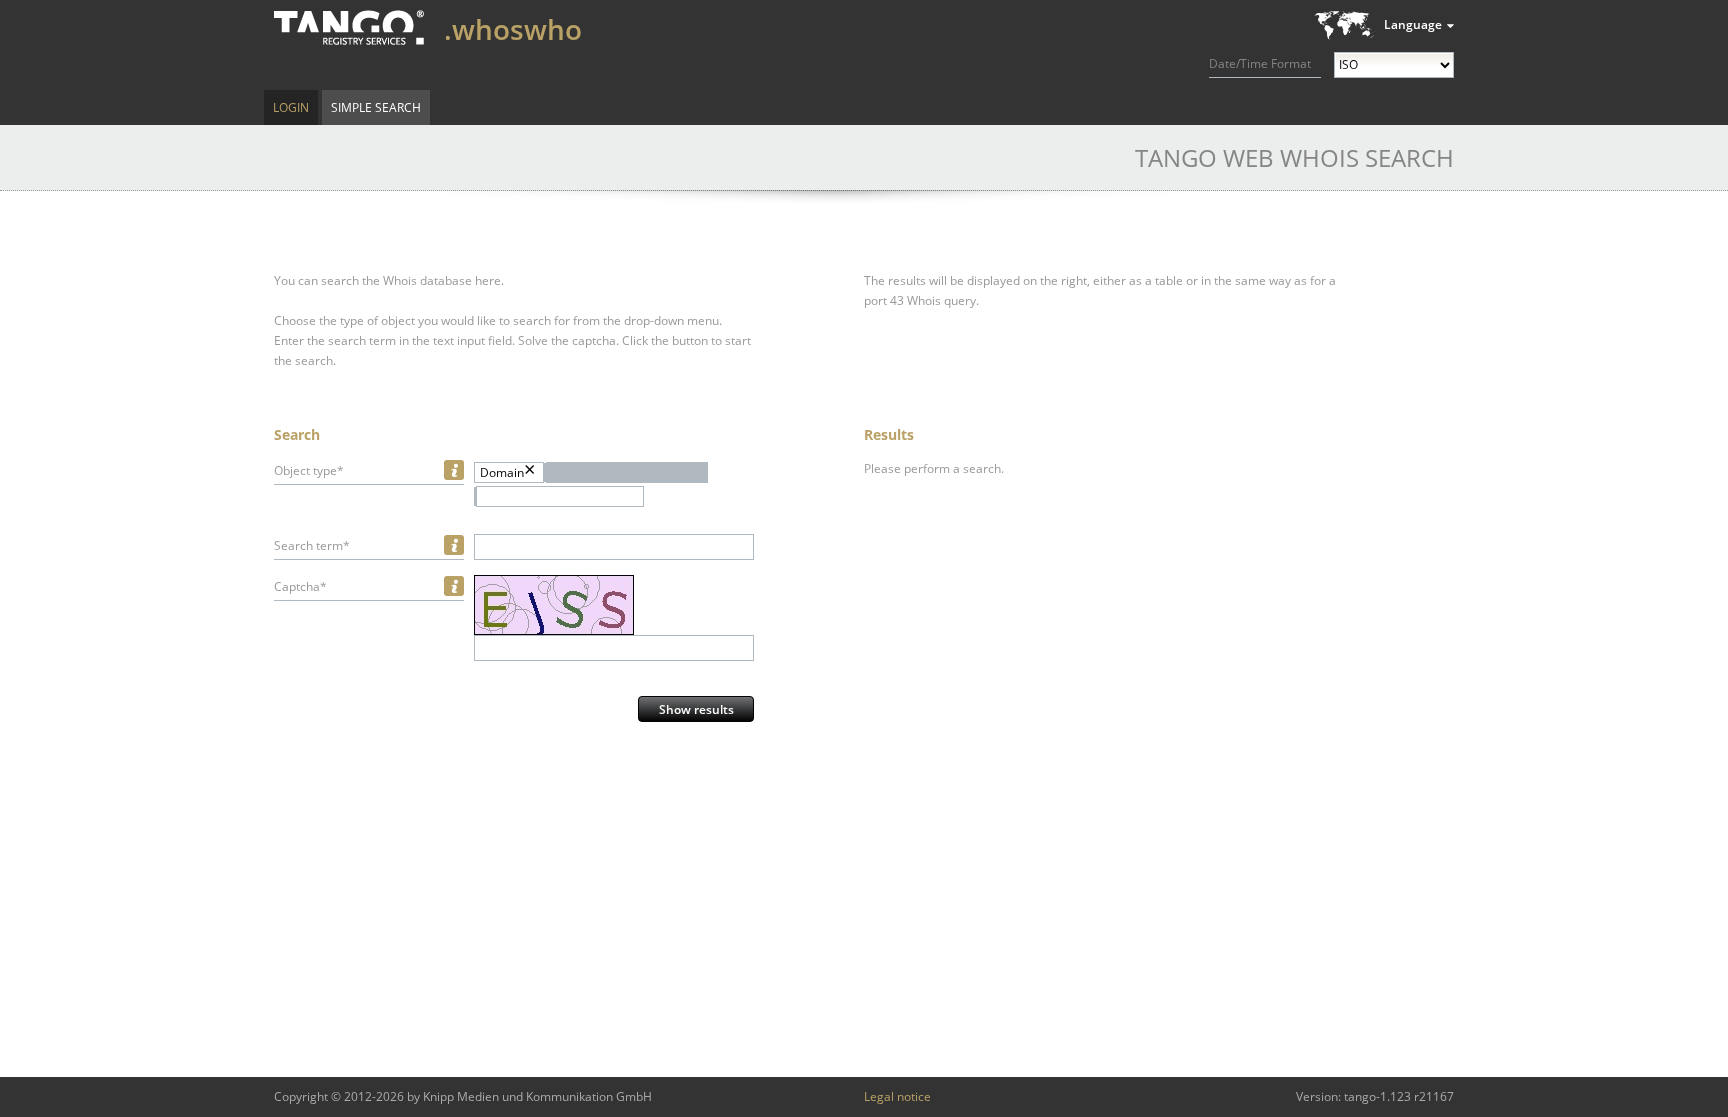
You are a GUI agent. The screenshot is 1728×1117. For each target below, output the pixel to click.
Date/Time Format (1260, 63)
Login (291, 107)
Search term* (312, 545)
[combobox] (560, 496)
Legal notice (897, 1096)
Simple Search (376, 107)
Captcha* (300, 586)
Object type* (309, 470)
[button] (627, 472)
